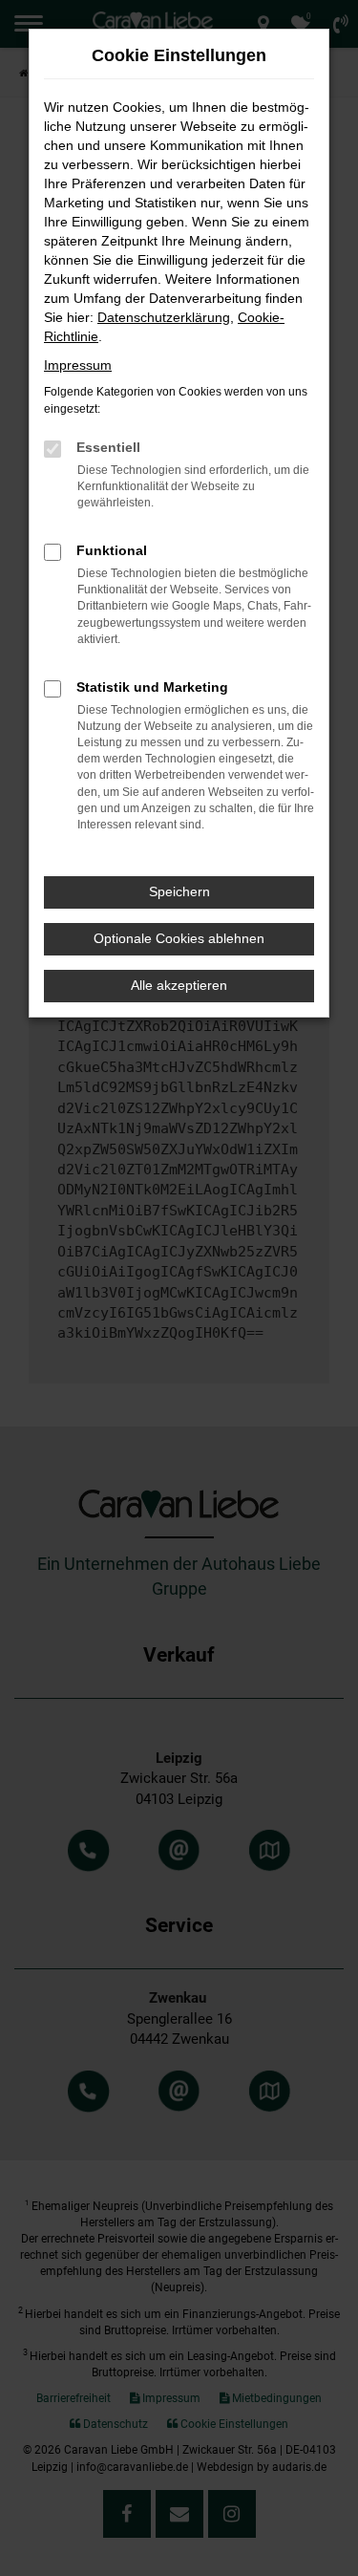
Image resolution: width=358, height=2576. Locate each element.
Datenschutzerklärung (164, 317)
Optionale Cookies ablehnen (179, 938)
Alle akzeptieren (179, 985)
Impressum (78, 365)
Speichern (179, 891)
